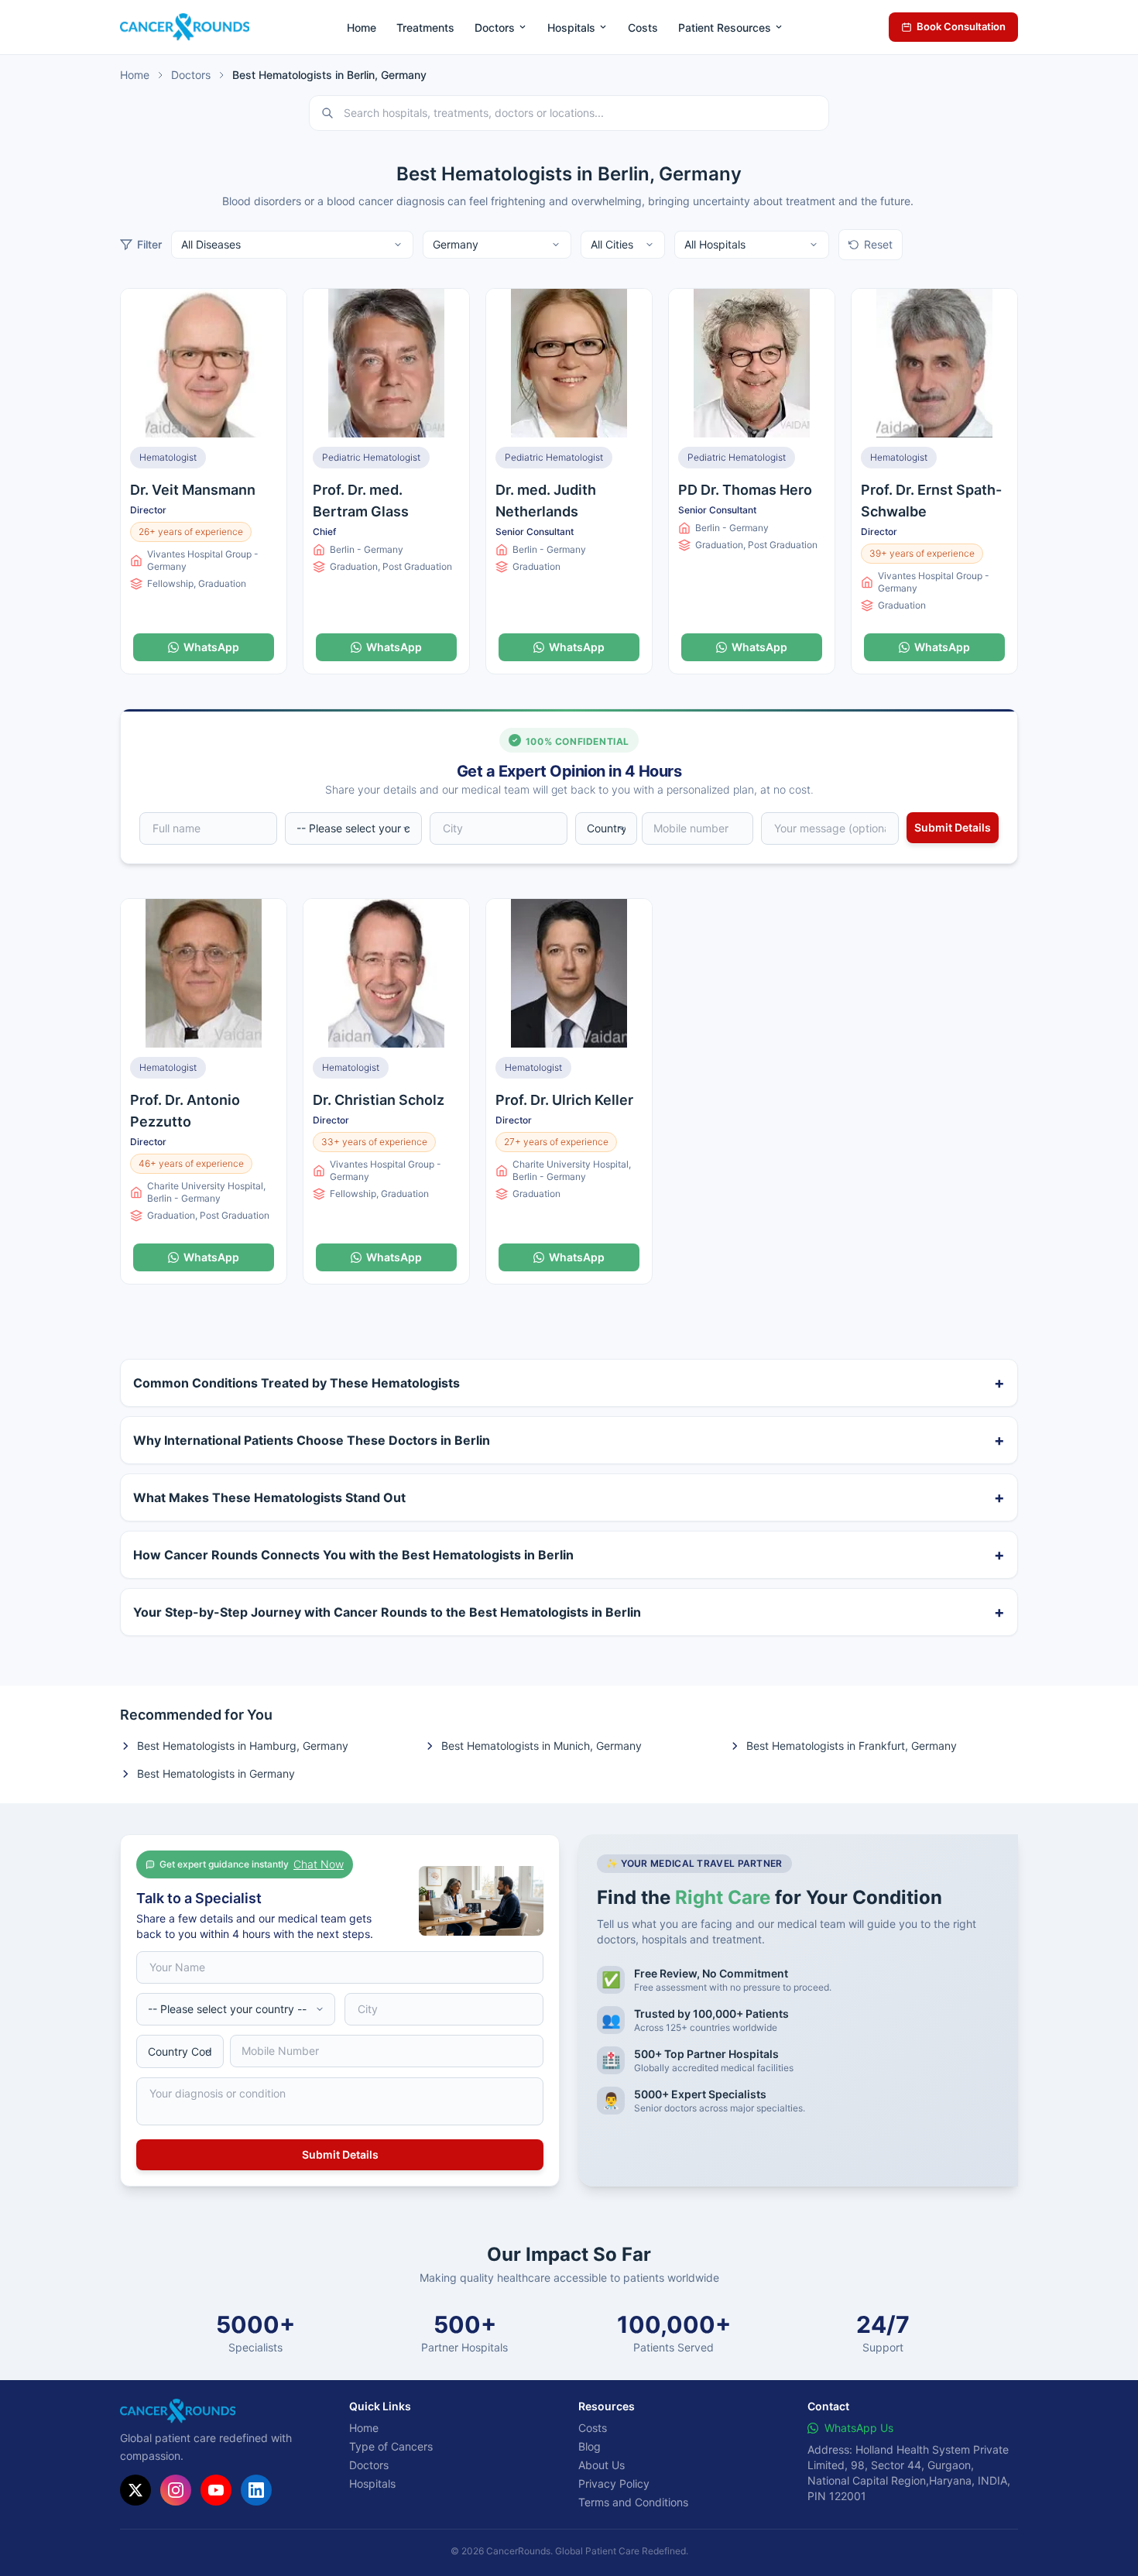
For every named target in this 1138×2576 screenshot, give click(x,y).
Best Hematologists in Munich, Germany (542, 1746)
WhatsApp (211, 647)
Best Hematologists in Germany (216, 1773)
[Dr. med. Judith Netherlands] (569, 363)
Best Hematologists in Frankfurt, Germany (852, 1746)
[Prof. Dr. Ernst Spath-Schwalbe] (934, 363)
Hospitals (571, 27)
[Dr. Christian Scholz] (386, 973)
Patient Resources (725, 27)
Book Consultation (961, 26)
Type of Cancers (391, 2446)
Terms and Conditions (633, 2502)
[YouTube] (216, 2490)
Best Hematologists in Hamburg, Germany (243, 1746)
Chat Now (319, 1864)
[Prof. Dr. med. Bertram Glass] (386, 363)
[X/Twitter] (135, 2490)
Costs (643, 27)
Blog (590, 2446)
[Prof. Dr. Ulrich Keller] (569, 973)
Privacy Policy (614, 2483)
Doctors (495, 27)
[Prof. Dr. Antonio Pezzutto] (204, 973)
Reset (878, 244)
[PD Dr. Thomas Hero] (752, 363)
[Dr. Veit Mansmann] (204, 363)
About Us (602, 2465)
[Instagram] (176, 2490)
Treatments (425, 27)
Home (362, 27)
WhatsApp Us (859, 2428)
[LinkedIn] (256, 2490)
